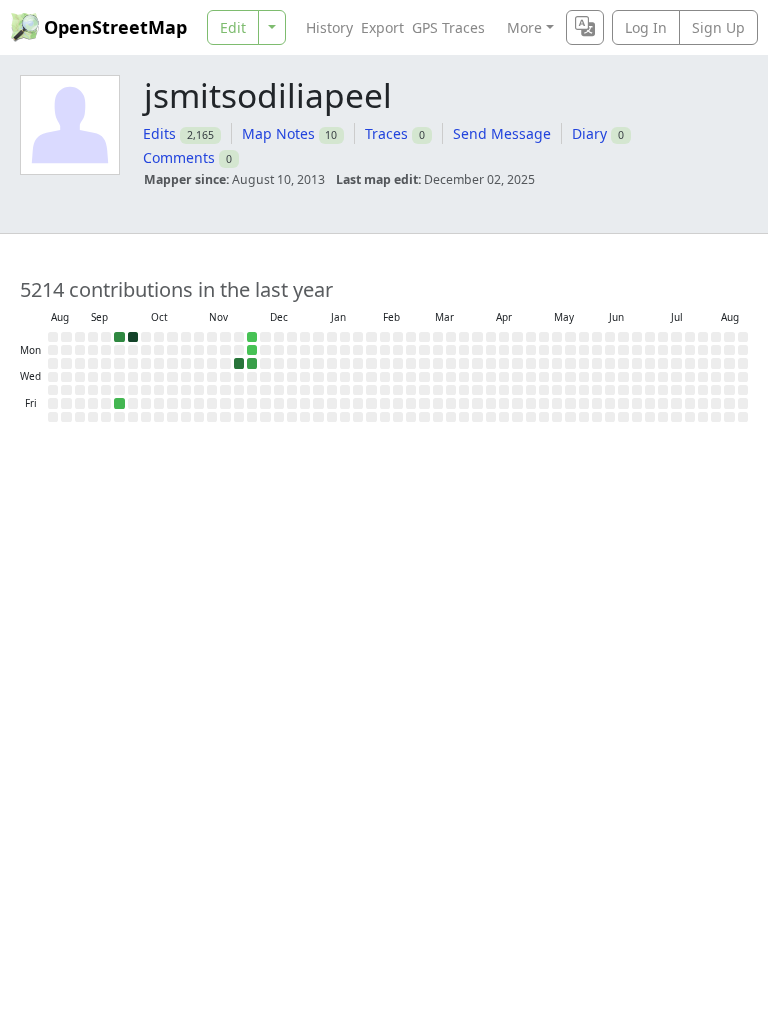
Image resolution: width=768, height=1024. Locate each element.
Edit (233, 27)
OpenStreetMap (115, 27)
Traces (386, 133)
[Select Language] (585, 27)
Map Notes (278, 133)
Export (382, 27)
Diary (589, 133)
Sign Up (718, 27)
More (524, 27)
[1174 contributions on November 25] (239, 363)
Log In (646, 27)
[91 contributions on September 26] (119, 403)
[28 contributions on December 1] (252, 350)
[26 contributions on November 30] (252, 337)
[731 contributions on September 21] (119, 337)
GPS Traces (448, 27)
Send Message (502, 133)
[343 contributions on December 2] (252, 363)
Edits (159, 133)
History (329, 27)
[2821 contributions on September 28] (133, 337)
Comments (179, 157)
